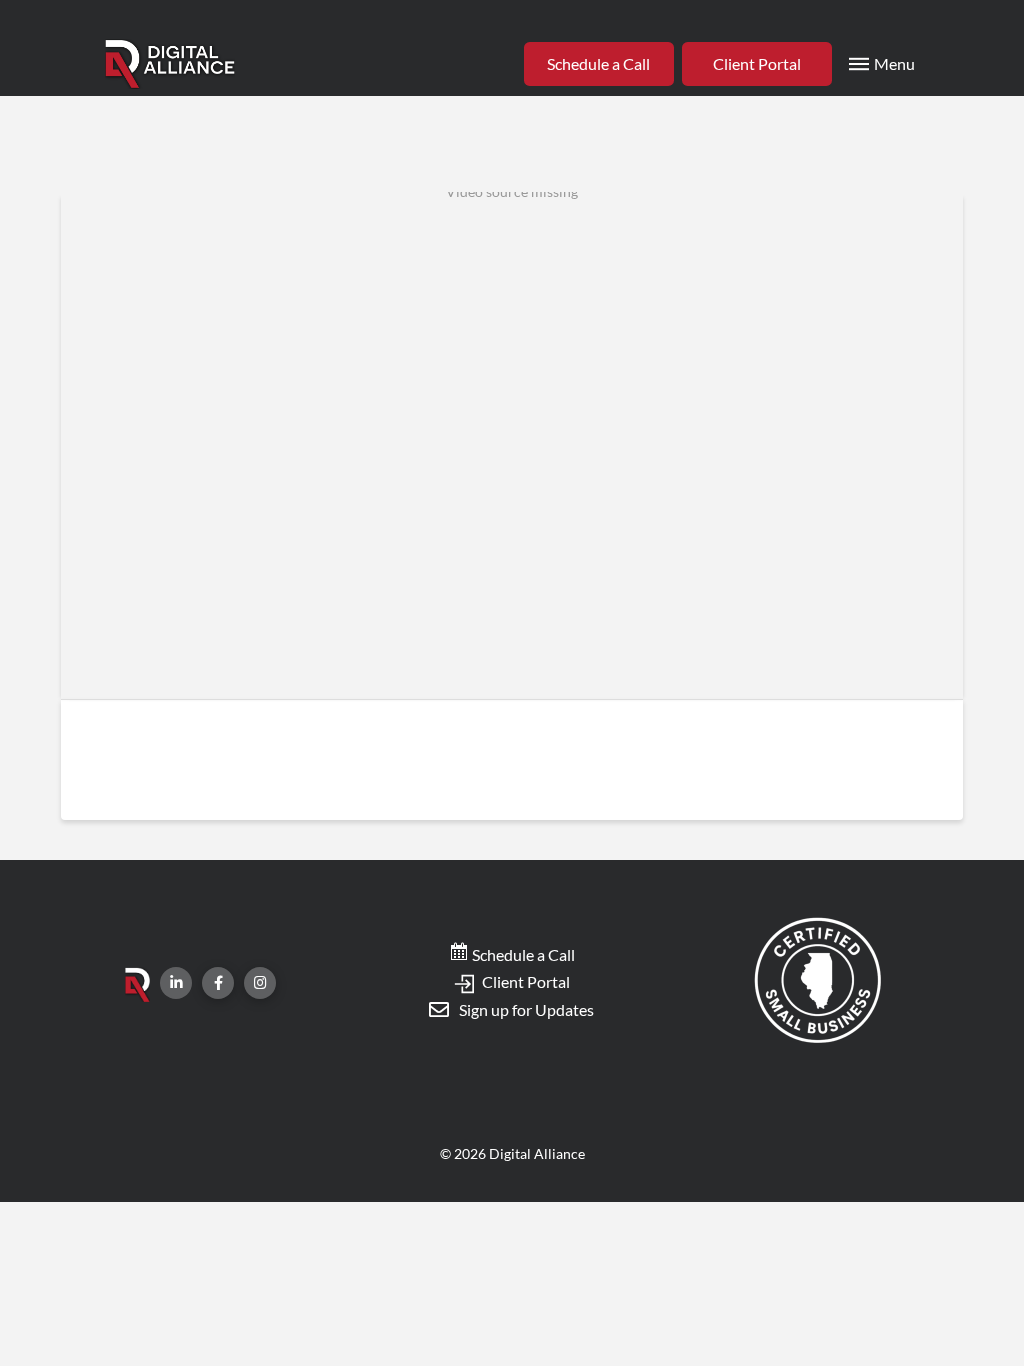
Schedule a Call (522, 954)
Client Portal (524, 981)
